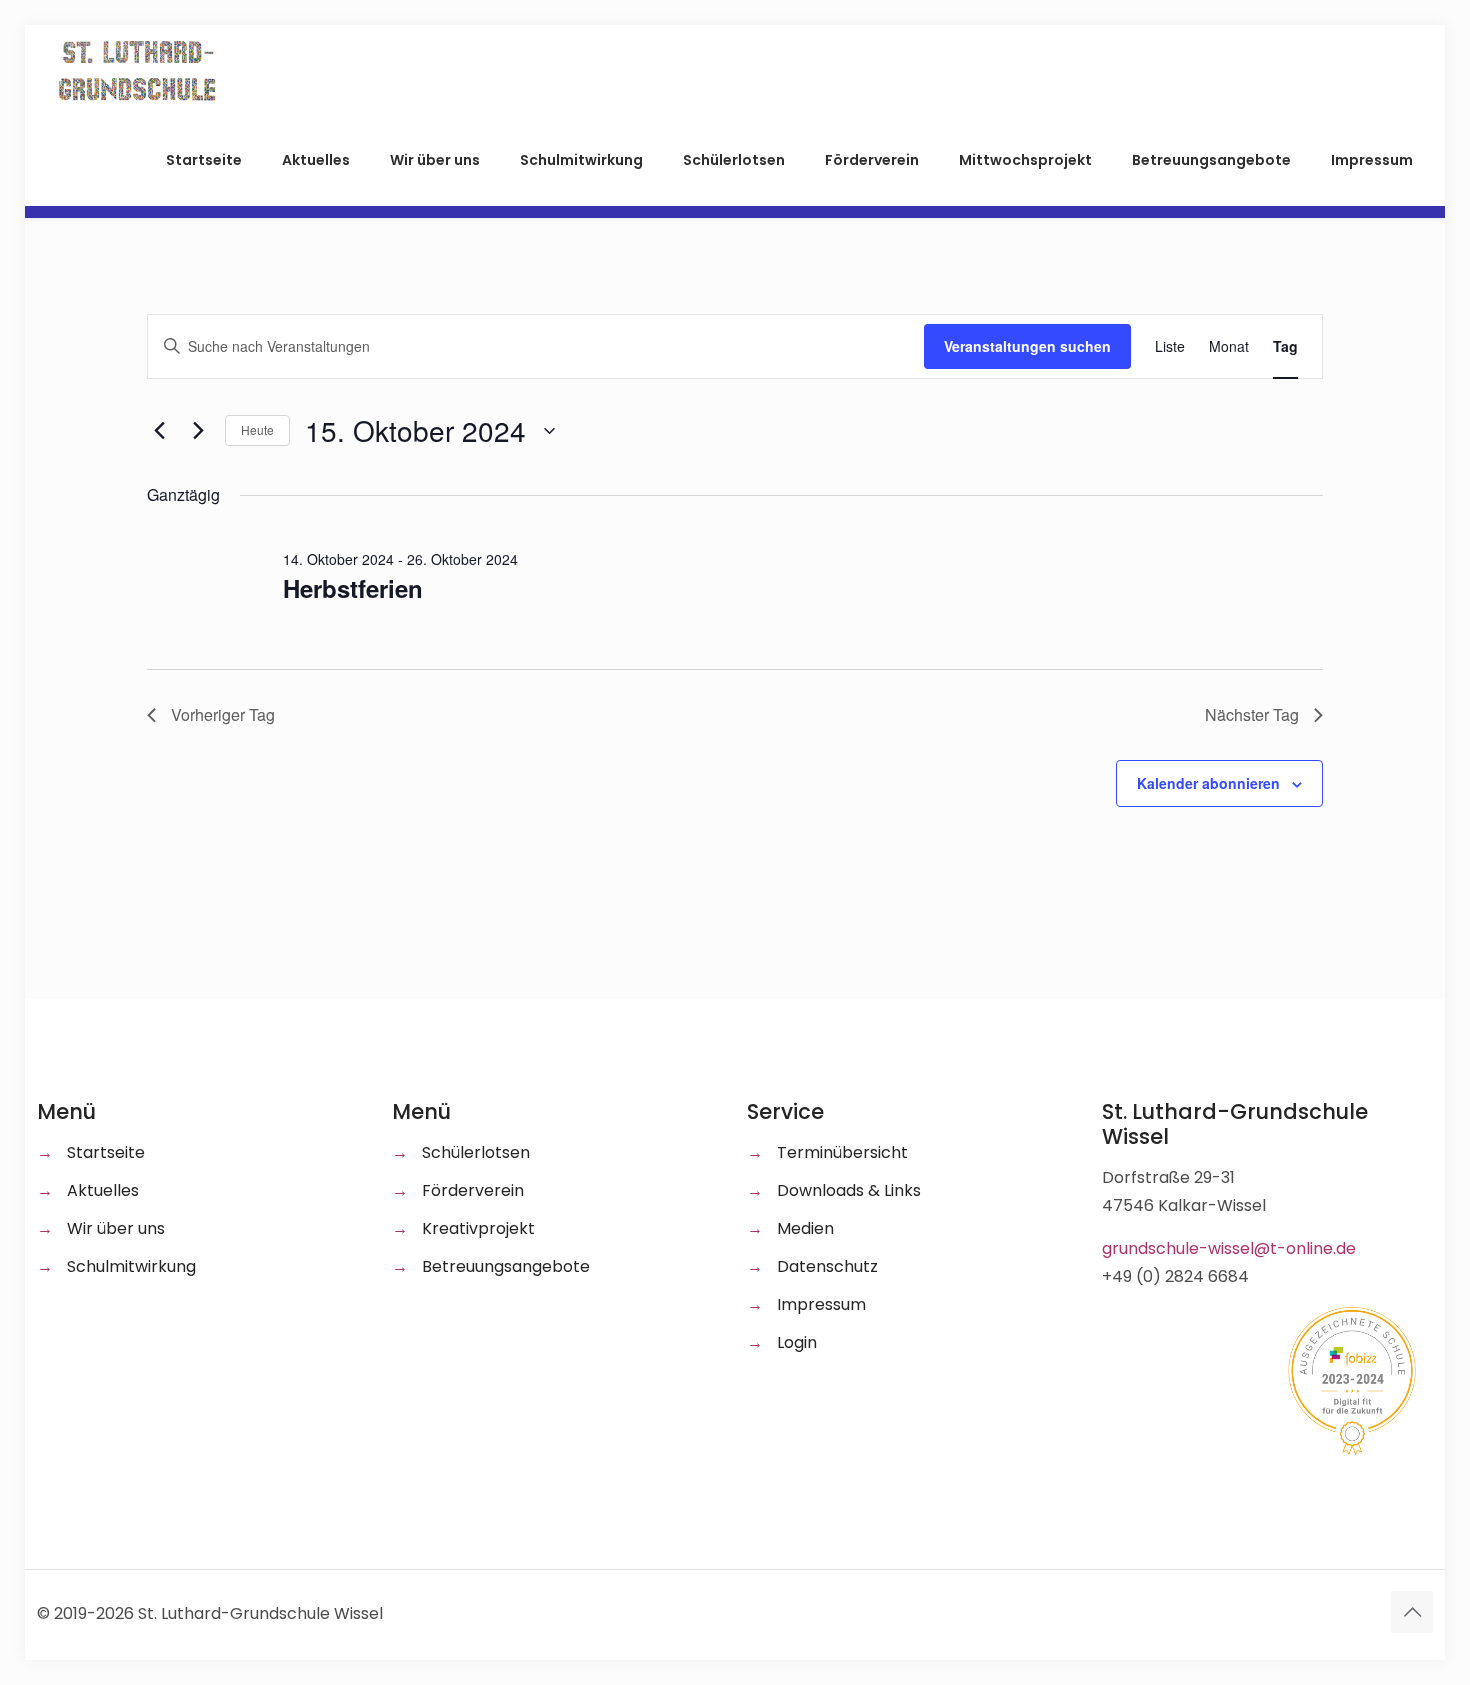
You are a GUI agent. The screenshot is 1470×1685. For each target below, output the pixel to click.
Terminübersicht (842, 1152)
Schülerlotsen (476, 1152)
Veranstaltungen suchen (1027, 346)
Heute (257, 429)
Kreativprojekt (478, 1228)
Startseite (106, 1152)
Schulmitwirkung (131, 1266)
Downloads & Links (849, 1190)
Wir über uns (116, 1228)
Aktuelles (103, 1190)
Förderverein (473, 1190)
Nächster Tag (1252, 714)
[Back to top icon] (1412, 1612)
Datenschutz (827, 1266)
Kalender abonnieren (1208, 783)
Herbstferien (353, 588)
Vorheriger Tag (223, 714)
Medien (805, 1228)
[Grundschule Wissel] (139, 70)
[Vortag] (159, 431)
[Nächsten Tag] (198, 431)
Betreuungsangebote (506, 1266)
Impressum (821, 1304)
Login (797, 1342)
